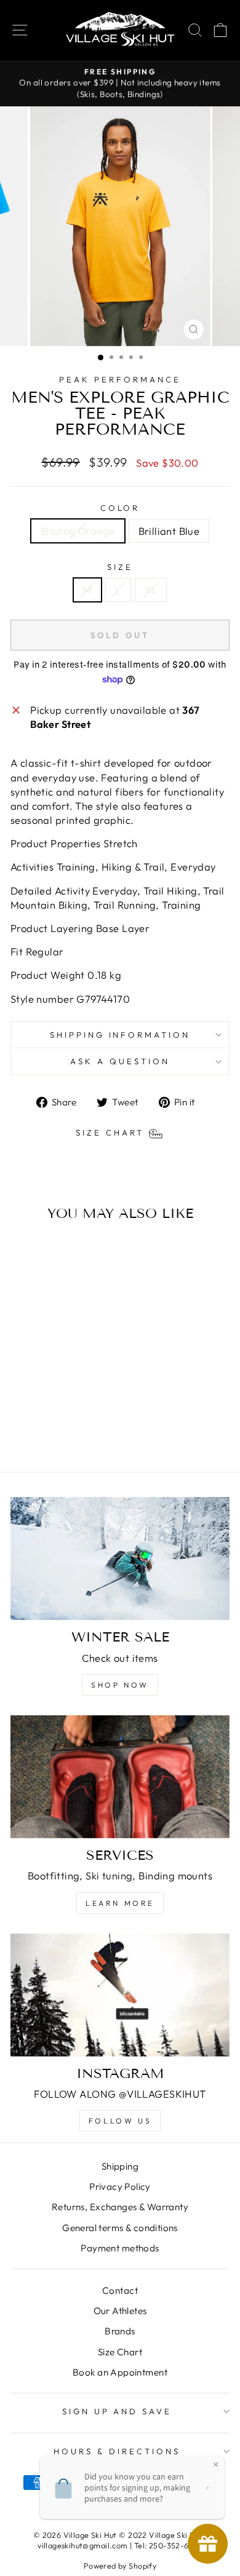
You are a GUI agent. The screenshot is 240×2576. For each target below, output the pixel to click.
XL (151, 590)
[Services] (120, 1777)
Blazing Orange (78, 531)
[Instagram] (120, 1995)
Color (120, 508)
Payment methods (120, 2248)
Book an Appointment (120, 2372)
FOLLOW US (120, 2121)
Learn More (120, 1903)
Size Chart (120, 2352)
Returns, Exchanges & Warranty (120, 2207)
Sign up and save (117, 2411)
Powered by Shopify (120, 2566)
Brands (120, 2331)
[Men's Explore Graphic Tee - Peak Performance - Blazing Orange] (45, 1430)
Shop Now (120, 1685)
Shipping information (120, 1035)
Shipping (120, 2166)
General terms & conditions (120, 2228)
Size (120, 567)
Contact (120, 2290)
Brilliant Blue (169, 531)
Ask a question (120, 1061)
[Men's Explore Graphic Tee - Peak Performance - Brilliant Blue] (59, 1430)
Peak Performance (120, 379)
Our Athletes (120, 2311)
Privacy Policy (120, 2187)
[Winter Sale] (120, 1559)
